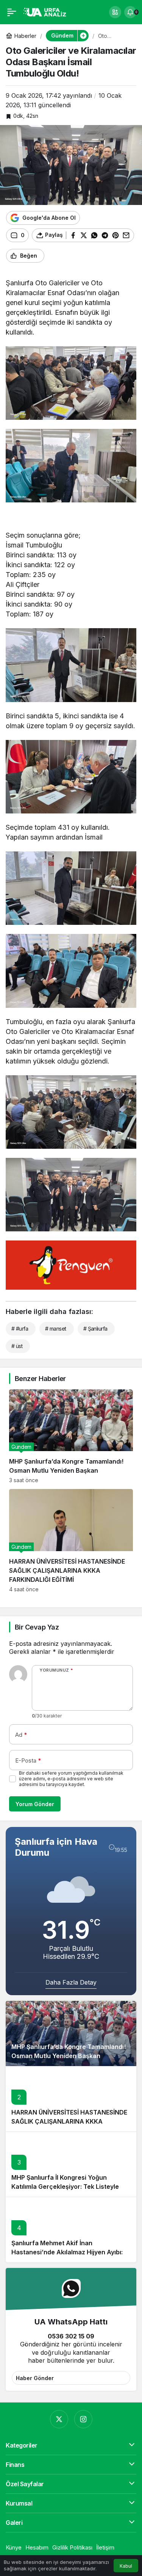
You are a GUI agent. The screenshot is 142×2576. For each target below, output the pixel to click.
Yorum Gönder (35, 1804)
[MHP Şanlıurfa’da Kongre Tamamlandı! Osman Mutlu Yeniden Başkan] (71, 1437)
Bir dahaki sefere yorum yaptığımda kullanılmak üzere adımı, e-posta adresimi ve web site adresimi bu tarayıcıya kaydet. (71, 1779)
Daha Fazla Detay (71, 1982)
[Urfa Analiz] (47, 11)
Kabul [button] (126, 2566)
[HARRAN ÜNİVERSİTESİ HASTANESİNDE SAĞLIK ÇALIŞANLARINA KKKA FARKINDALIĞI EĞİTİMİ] (71, 1541)
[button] (115, 12)
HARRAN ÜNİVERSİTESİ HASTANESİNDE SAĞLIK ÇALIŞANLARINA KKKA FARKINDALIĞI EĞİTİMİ (69, 2121)
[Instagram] (83, 2419)
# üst (17, 1346)
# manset (56, 1329)
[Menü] (12, 12)
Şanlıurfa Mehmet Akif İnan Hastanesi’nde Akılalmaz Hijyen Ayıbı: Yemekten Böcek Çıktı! (67, 2252)
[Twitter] (59, 2419)
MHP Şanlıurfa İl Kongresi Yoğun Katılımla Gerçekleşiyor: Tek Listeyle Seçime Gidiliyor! (65, 2187)
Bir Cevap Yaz (37, 1627)
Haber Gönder (35, 2378)
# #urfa (20, 1329)
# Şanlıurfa (95, 1329)
